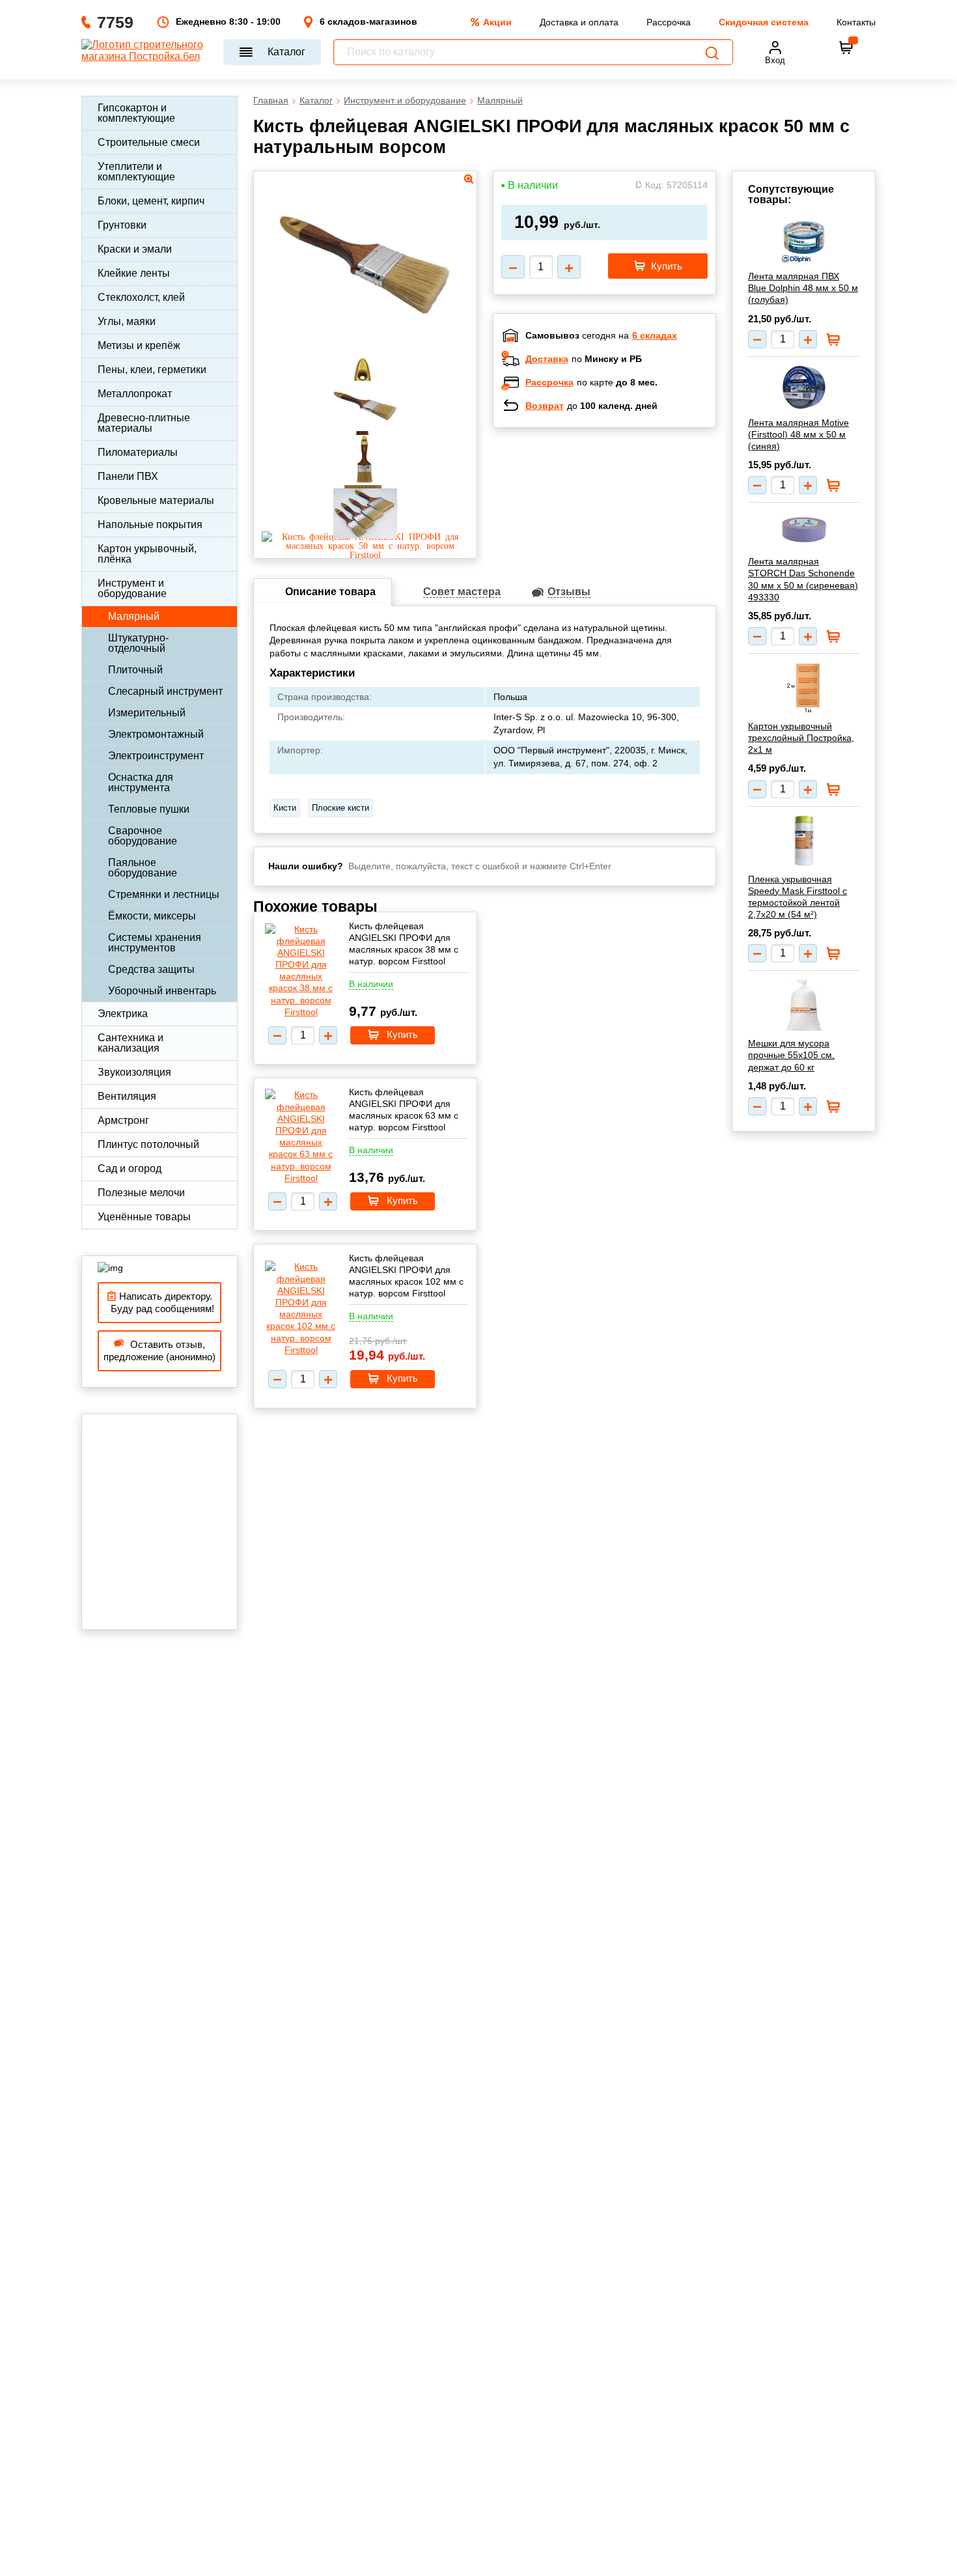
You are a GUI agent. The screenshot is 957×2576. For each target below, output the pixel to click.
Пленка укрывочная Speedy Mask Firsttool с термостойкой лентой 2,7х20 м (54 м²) (797, 897)
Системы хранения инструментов (155, 943)
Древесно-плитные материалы (144, 423)
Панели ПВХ (128, 476)
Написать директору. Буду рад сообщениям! (160, 1303)
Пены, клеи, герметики (152, 370)
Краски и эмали (135, 249)
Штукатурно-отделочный (138, 643)
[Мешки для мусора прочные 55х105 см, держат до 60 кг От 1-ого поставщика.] (804, 1005)
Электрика (123, 1014)
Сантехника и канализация (131, 1043)
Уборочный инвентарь (162, 991)
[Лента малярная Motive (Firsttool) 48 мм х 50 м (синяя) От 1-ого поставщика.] (804, 387)
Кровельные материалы (156, 500)
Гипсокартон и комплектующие (136, 113)
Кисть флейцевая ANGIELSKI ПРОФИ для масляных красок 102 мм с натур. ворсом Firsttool (406, 1276)
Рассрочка (669, 22)
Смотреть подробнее (618, 522)
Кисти (285, 808)
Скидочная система (764, 22)
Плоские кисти (340, 808)
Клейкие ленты (134, 273)
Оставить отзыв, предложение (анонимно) (159, 1351)
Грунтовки (122, 225)
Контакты (856, 22)
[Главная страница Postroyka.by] (146, 52)
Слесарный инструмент (165, 691)
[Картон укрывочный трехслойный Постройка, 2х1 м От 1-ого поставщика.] (804, 688)
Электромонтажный (156, 734)
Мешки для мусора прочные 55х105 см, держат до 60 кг (791, 1055)
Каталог (286, 52)
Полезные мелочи (141, 1193)
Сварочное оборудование (143, 836)
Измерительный (147, 713)
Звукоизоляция (134, 1072)
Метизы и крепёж (139, 345)
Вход (775, 60)
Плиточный (135, 670)
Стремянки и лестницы (164, 894)
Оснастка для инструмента (141, 782)
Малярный (134, 616)
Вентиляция (127, 1096)
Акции (497, 22)
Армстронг (123, 1120)
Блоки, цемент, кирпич (151, 201)
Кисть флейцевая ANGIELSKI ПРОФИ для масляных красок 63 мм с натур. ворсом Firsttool (404, 1110)
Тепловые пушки (149, 809)
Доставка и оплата (579, 22)
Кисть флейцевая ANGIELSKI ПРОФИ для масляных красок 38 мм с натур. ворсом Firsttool (404, 944)
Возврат (545, 406)
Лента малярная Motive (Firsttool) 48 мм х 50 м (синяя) (798, 434)
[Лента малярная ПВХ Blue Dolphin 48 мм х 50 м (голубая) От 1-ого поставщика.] (804, 241)
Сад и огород (130, 1169)
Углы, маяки (127, 321)
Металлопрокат (135, 394)
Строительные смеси (149, 142)
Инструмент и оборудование (132, 588)
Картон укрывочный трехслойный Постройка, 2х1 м (801, 738)
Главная (271, 100)
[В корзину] (846, 48)
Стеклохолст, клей (141, 297)
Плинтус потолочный (148, 1144)
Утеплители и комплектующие (136, 172)
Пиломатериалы (138, 452)
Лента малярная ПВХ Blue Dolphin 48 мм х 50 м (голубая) (803, 288)
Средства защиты (151, 969)
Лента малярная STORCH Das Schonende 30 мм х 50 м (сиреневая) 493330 (803, 579)
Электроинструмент (156, 756)
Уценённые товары (144, 1217)
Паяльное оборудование (143, 868)
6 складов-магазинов (368, 21)
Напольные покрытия (150, 525)
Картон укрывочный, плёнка (147, 554)
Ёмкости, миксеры (152, 916)
